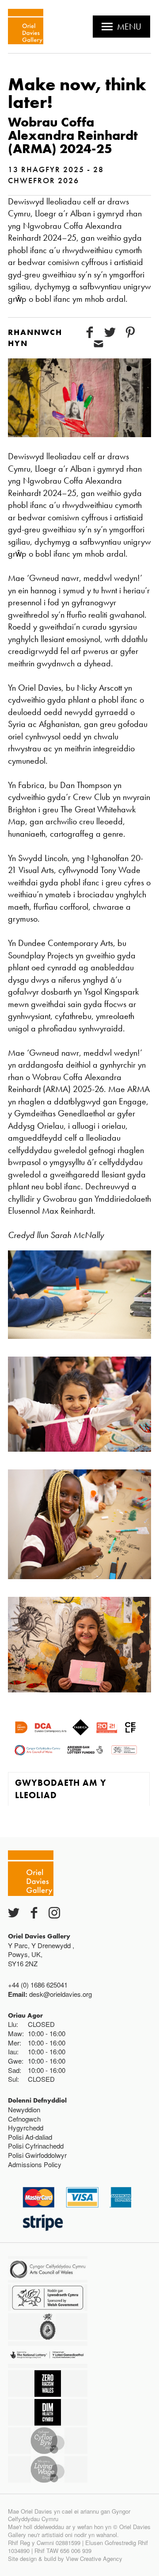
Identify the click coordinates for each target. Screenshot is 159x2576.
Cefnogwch (24, 2119)
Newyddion (24, 2109)
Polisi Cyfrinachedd (36, 2146)
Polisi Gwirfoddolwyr (37, 2155)
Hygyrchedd (26, 2128)
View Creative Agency (94, 2559)
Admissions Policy (35, 2164)
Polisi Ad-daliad (30, 2137)
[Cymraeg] (26, 27)
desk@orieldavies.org (61, 1994)
